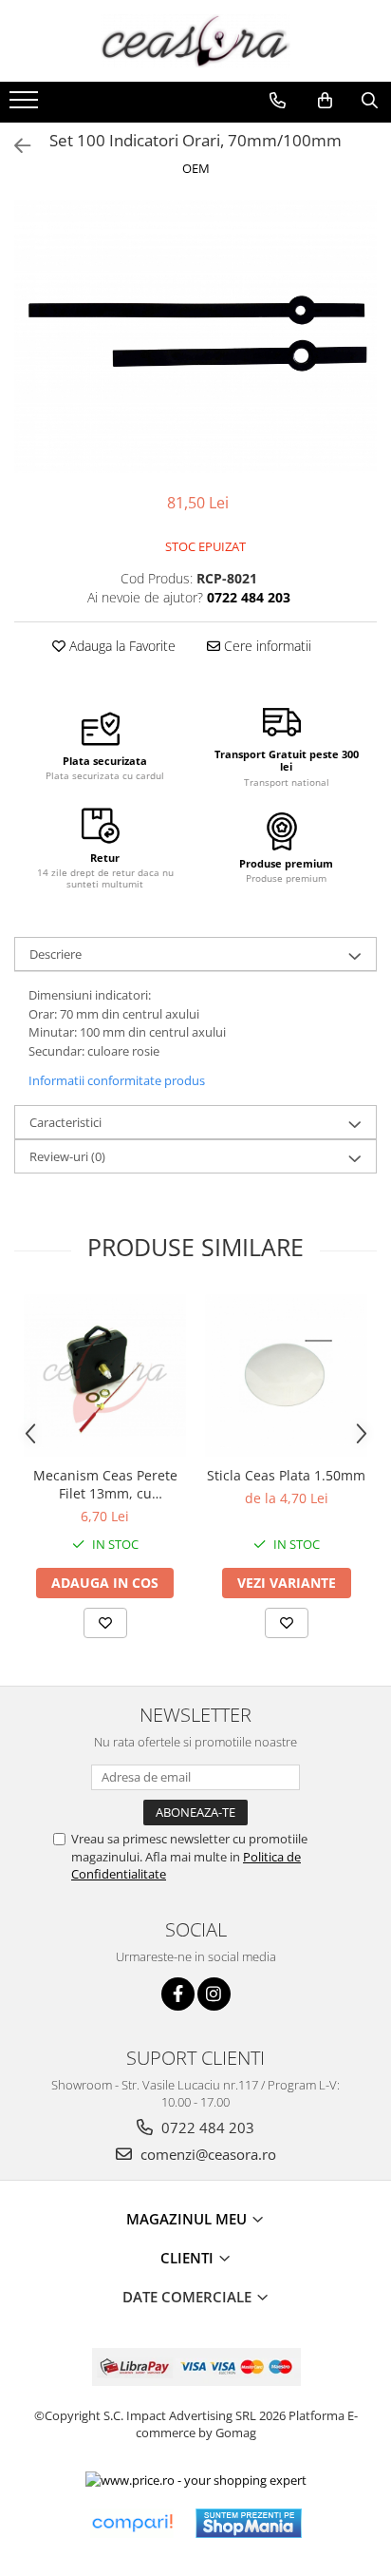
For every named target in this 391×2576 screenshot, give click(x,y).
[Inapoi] (14, 146)
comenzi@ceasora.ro (206, 2154)
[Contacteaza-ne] (278, 101)
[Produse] (26, 105)
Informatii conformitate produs (117, 1080)
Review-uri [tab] (67, 1156)
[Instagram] (214, 1994)
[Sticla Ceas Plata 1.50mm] (286, 1375)
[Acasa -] (195, 41)
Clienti (189, 2258)
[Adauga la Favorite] (105, 1623)
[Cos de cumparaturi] (325, 101)
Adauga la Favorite (121, 646)
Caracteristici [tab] (65, 1122)
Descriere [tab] (56, 954)
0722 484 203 (206, 2128)
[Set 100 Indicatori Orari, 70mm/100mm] (195, 337)
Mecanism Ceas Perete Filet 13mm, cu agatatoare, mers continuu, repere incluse (105, 1484)
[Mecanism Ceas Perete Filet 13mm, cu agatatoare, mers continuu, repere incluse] (105, 1375)
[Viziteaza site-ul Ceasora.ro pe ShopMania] (249, 2523)
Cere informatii (266, 646)
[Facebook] (178, 1994)
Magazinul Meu (188, 2219)
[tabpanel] (195, 337)
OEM (196, 168)
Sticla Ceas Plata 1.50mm (286, 1475)
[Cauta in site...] (370, 101)
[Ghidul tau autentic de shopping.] (132, 2523)
